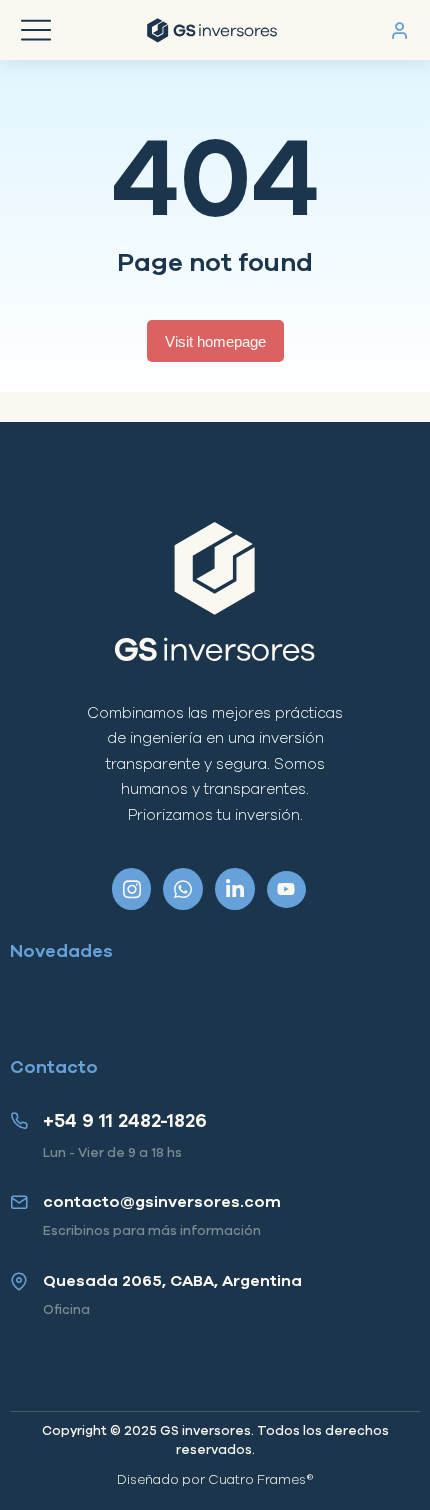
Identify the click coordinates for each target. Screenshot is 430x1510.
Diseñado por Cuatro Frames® (215, 1480)
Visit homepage (215, 341)
